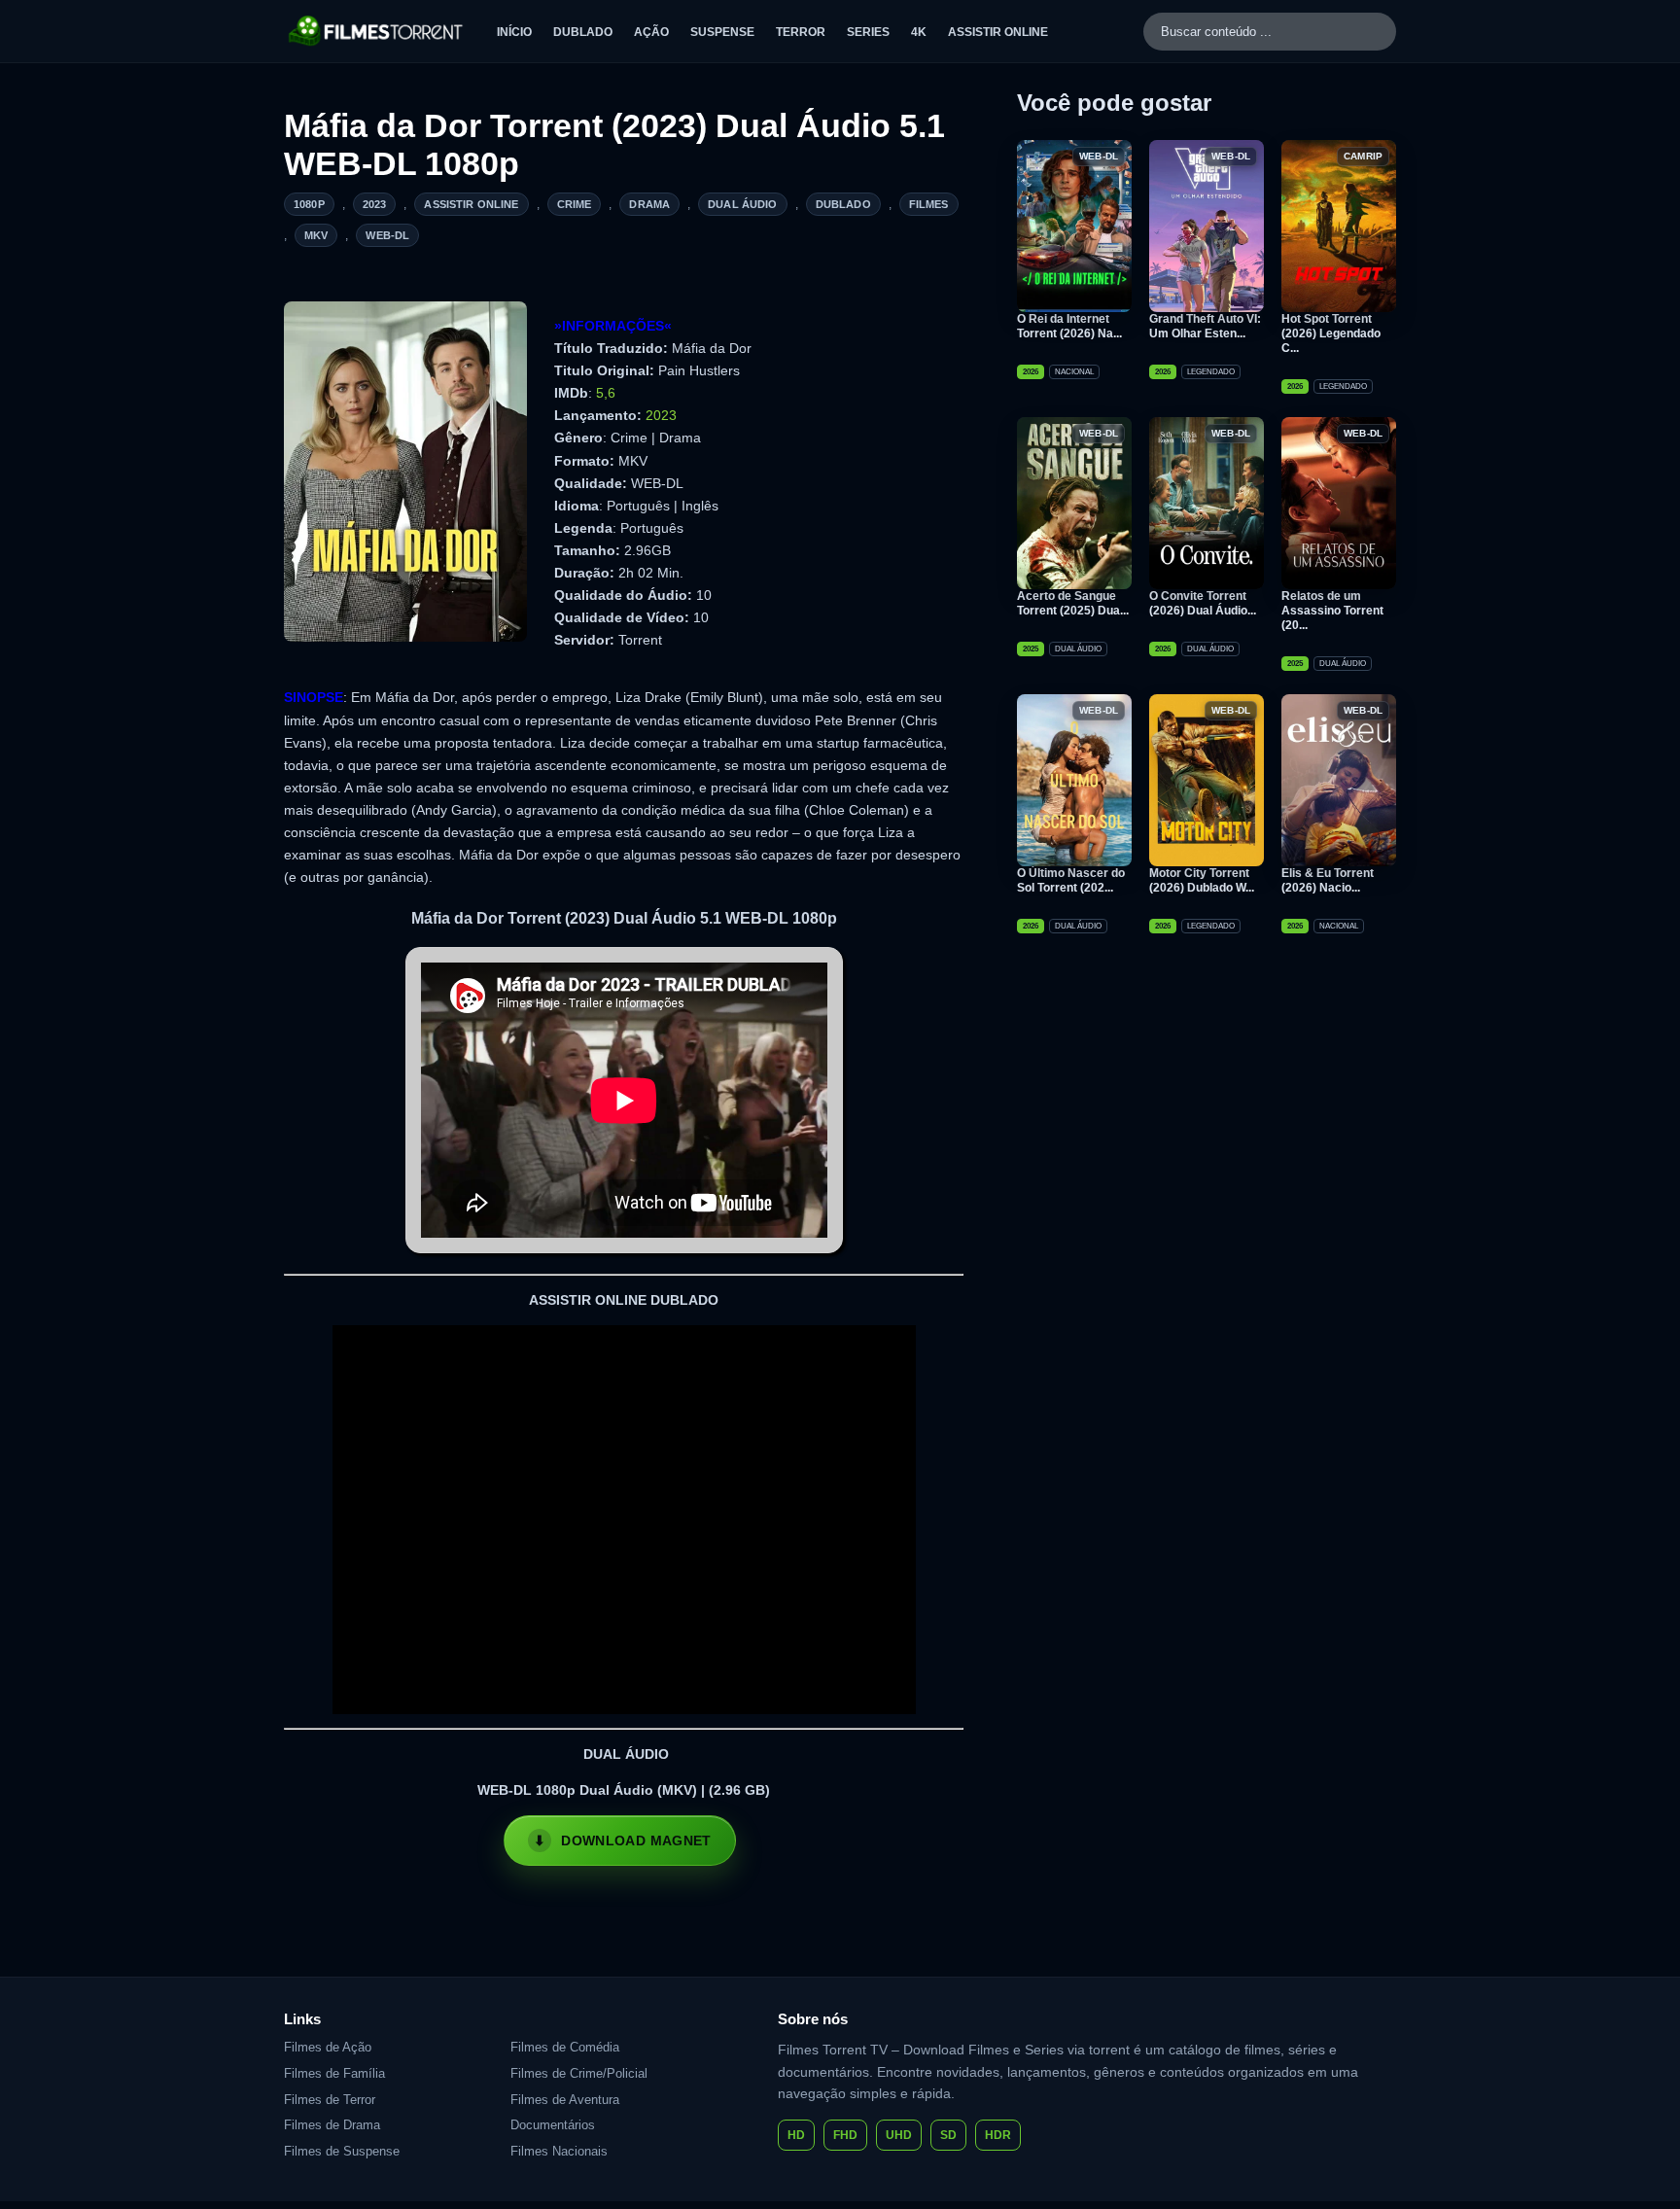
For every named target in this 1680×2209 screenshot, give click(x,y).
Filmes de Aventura (565, 2100)
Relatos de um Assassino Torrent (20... (1332, 611)
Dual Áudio (743, 204)
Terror (801, 32)
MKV (316, 235)
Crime (575, 204)
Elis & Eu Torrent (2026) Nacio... (1328, 880)
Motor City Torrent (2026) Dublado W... (1202, 880)
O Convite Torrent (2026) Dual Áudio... (1203, 603)
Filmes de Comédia (565, 2047)
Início (514, 32)
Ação (651, 32)
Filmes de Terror (330, 2100)
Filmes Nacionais (559, 2151)
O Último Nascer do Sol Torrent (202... (1071, 880)
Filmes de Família (334, 2073)
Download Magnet (636, 1841)
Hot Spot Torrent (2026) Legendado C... (1331, 333)
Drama (649, 204)
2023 (375, 204)
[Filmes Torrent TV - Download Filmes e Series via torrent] (377, 31)
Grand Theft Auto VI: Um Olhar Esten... (1205, 326)
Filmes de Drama (332, 2125)
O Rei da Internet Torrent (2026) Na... (1069, 326)
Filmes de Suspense (342, 2151)
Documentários (553, 2125)
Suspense (722, 32)
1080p (309, 204)
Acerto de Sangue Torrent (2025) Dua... (1073, 603)
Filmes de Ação (328, 2047)
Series (868, 32)
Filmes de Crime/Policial (579, 2073)
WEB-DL (387, 235)
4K (919, 32)
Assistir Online (998, 32)
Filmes (929, 204)
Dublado (583, 32)
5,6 (606, 393)
